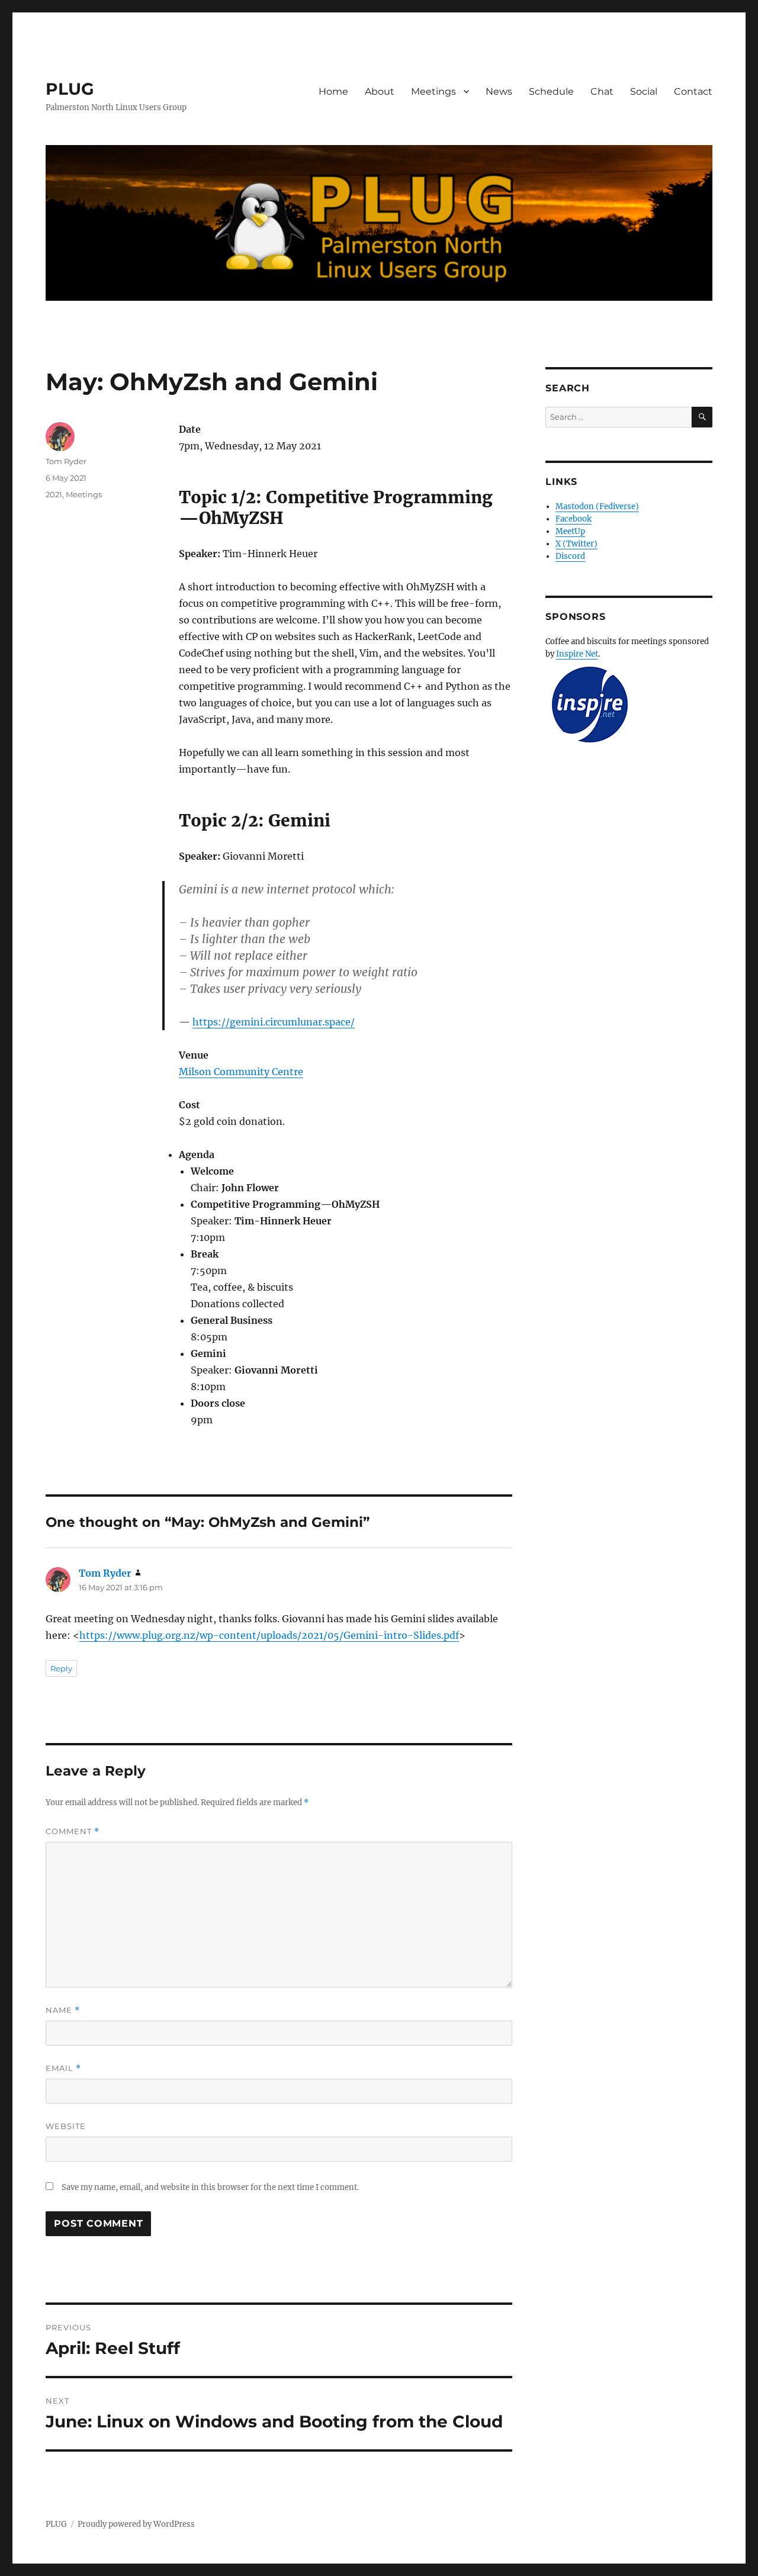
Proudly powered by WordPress (136, 2524)
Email (63, 2068)
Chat (602, 91)
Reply (61, 1668)
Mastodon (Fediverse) (597, 506)
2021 (54, 494)
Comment (73, 1831)
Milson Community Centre (241, 1072)
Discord (570, 556)
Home (333, 91)
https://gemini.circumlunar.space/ (274, 1022)
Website (66, 2126)
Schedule (551, 91)
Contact (693, 91)
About (380, 91)
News (499, 91)
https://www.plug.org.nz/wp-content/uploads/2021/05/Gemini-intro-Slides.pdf (269, 1635)
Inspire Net (577, 654)
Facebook (574, 519)
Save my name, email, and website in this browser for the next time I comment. (210, 2187)
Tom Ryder (66, 461)
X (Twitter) (576, 544)
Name (63, 2010)
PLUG (70, 89)
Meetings (433, 91)
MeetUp (570, 531)
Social (644, 91)
